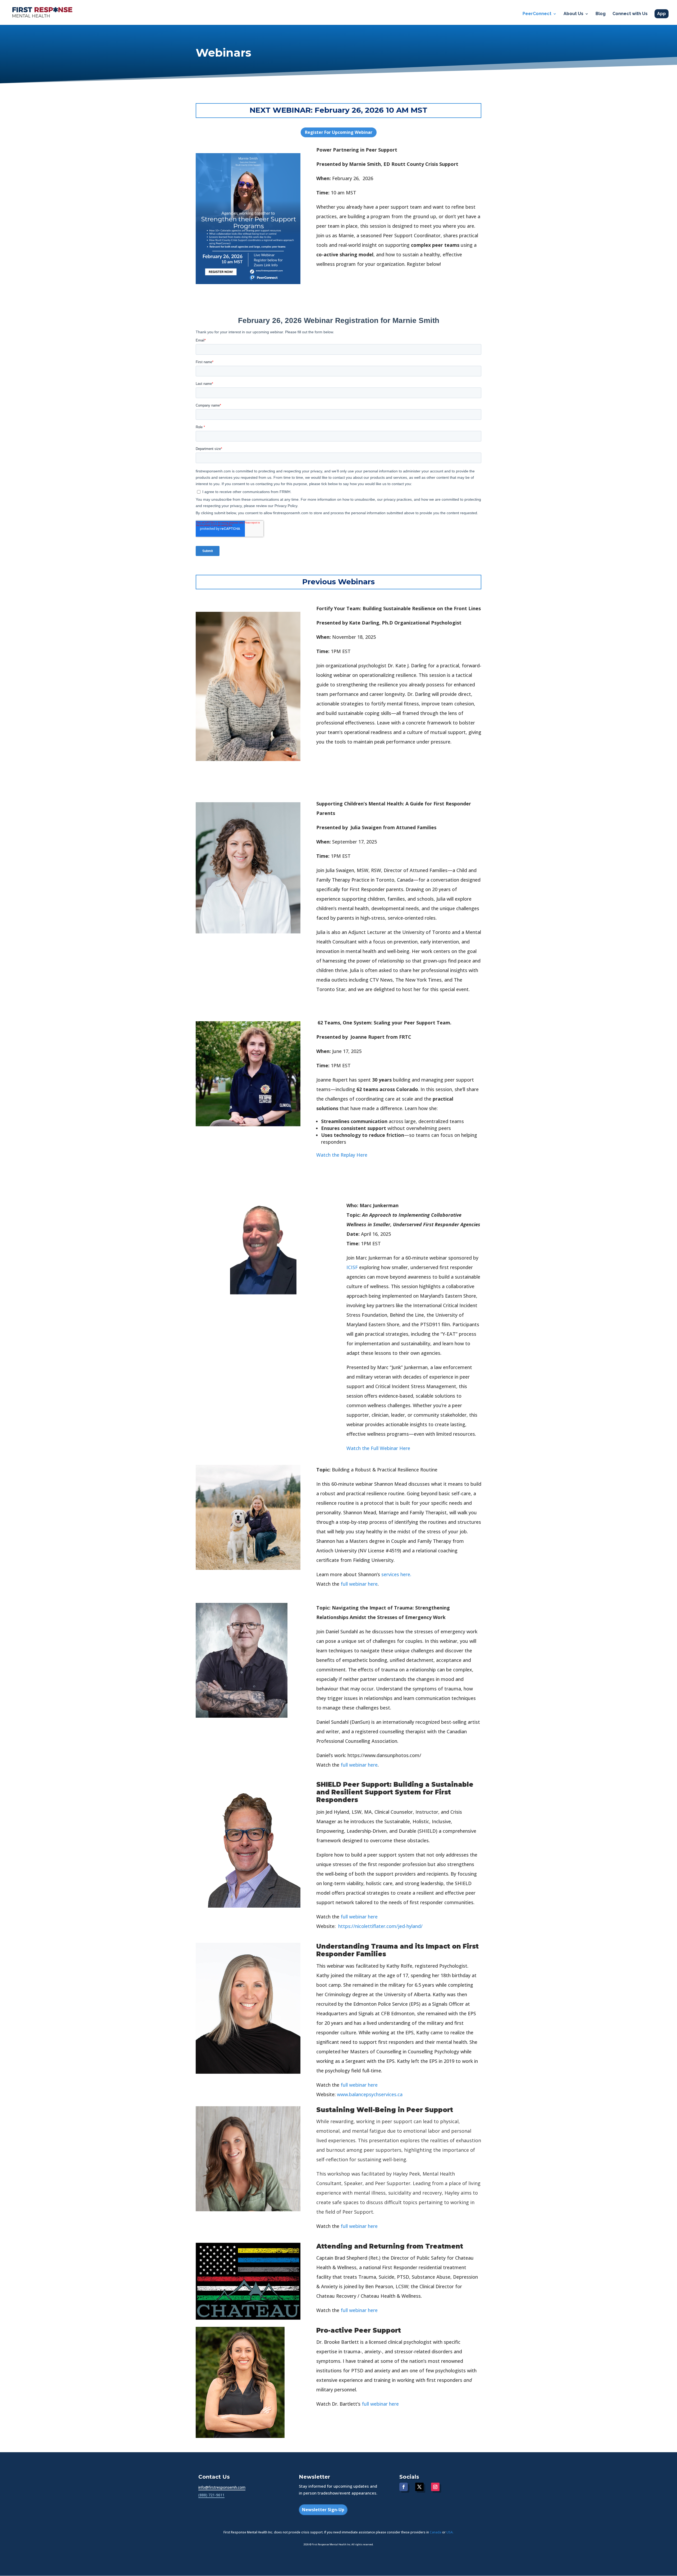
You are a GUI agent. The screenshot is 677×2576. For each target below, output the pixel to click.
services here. (396, 1574)
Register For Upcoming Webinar (339, 132)
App (662, 14)
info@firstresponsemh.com (222, 2487)
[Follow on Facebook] (404, 2487)
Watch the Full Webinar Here (378, 1448)
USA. (450, 2532)
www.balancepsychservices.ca (370, 2094)
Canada (436, 2532)
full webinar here (359, 1584)
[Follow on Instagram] (435, 2487)
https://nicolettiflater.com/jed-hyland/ (380, 1926)
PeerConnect (537, 14)
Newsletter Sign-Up (323, 2510)
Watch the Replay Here (342, 1155)
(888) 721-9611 (211, 2495)
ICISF (352, 1267)
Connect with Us (630, 14)
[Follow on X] (419, 2487)
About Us (573, 14)
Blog (601, 14)
